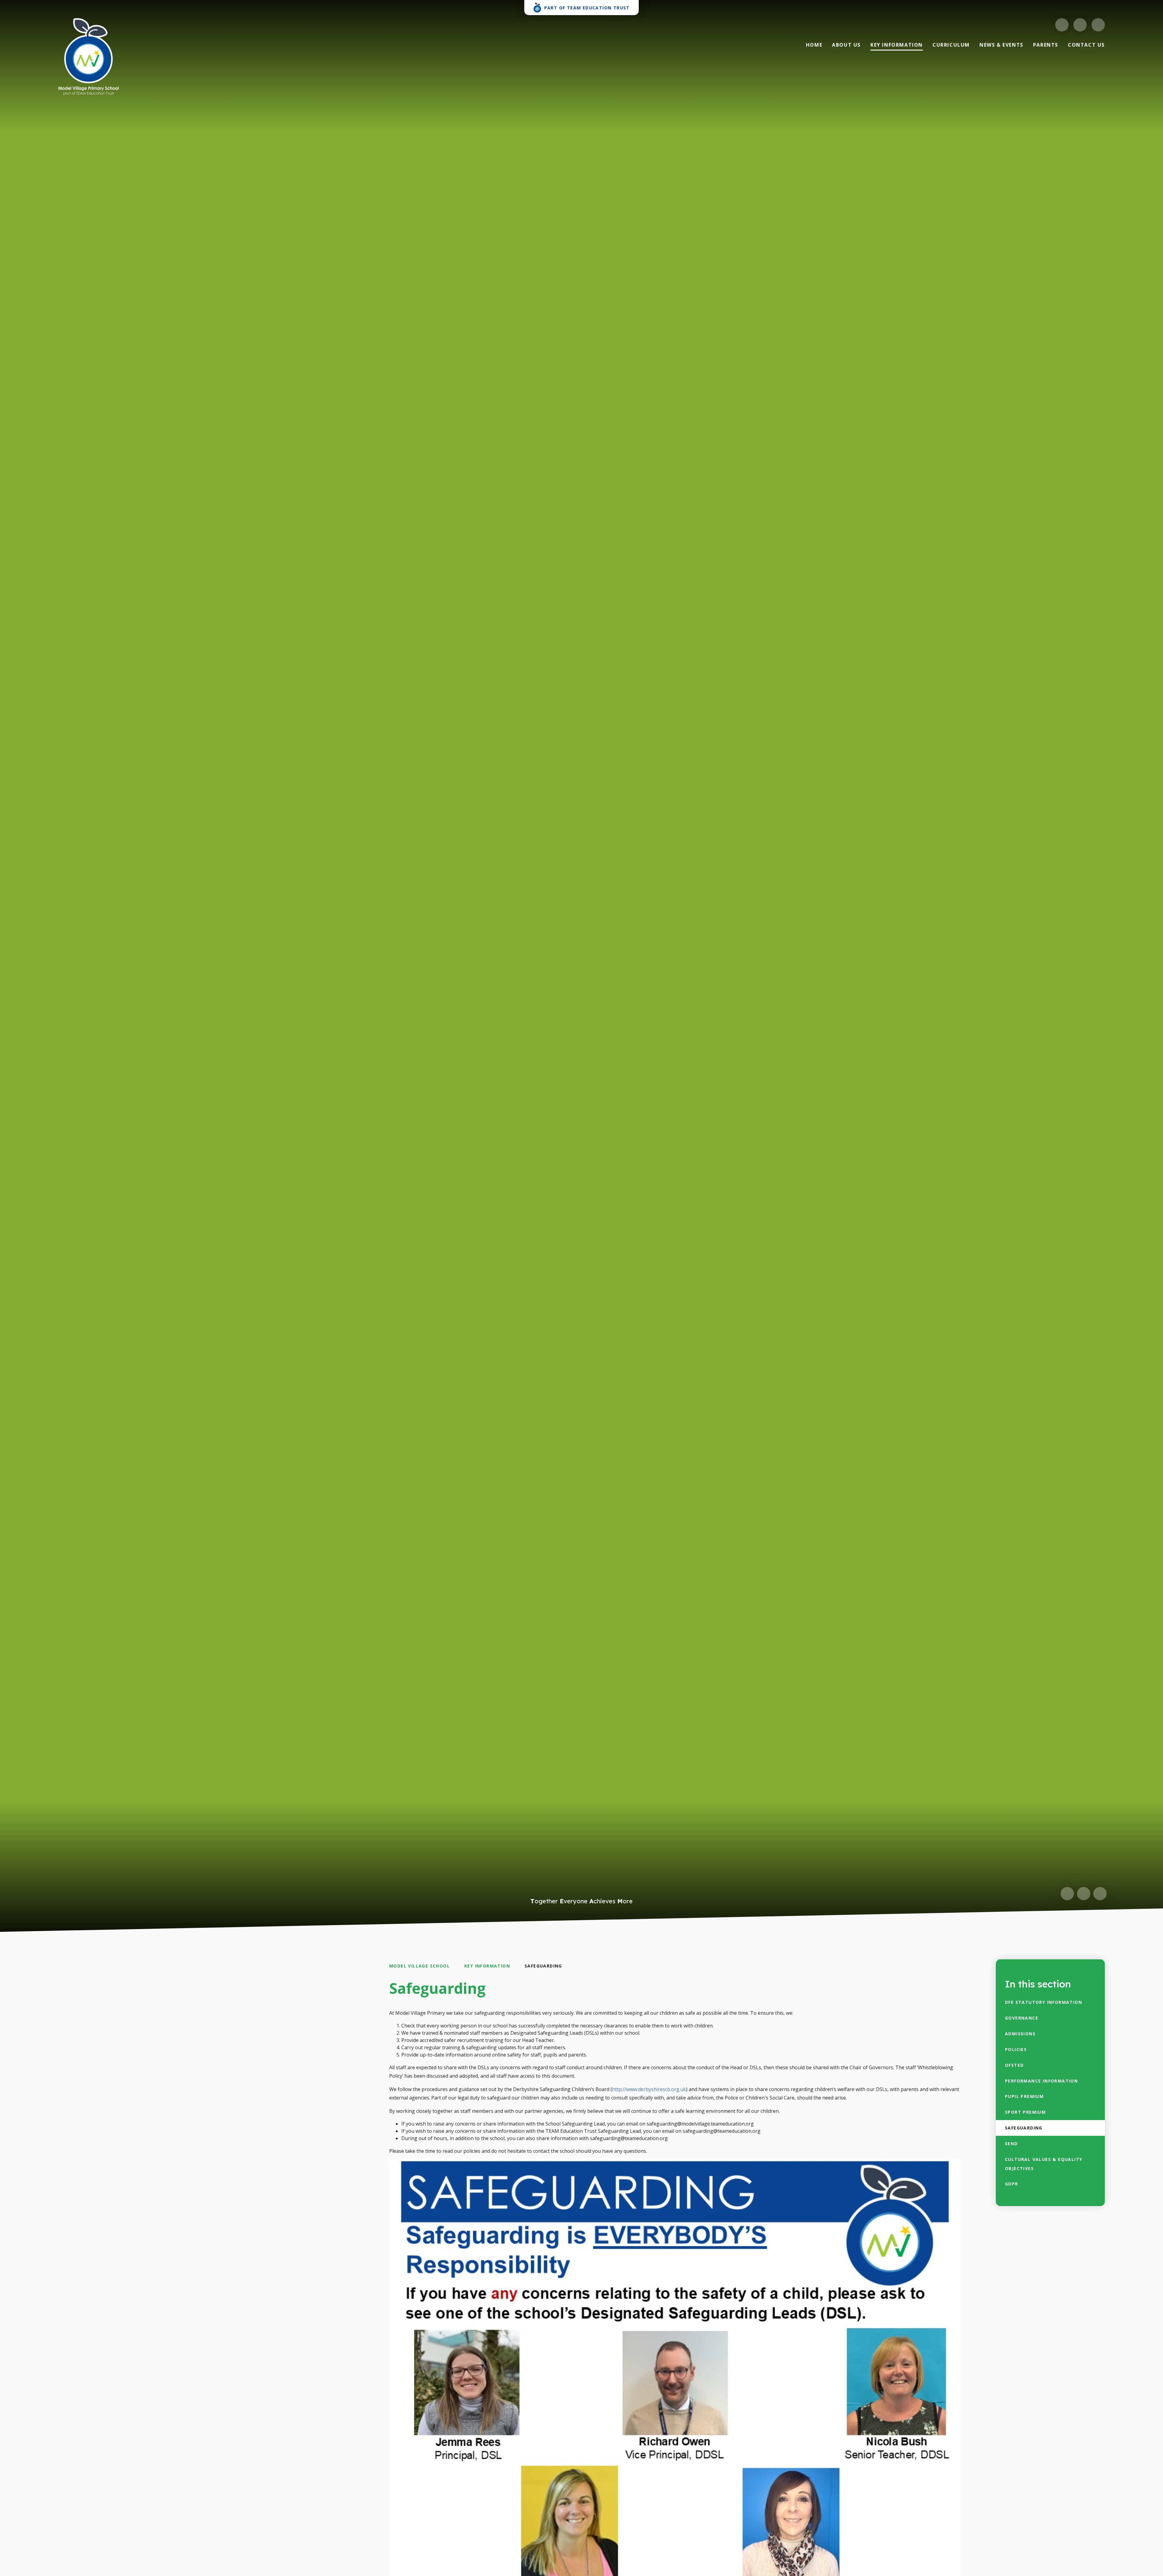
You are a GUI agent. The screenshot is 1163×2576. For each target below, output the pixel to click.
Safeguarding (543, 1966)
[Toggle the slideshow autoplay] (1100, 1894)
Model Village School (419, 1966)
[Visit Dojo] (1062, 25)
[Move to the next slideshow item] (1084, 1894)
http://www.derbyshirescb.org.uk (649, 2089)
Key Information (487, 1966)
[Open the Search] (1098, 25)
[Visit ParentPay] (1080, 25)
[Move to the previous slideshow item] (1067, 1894)
